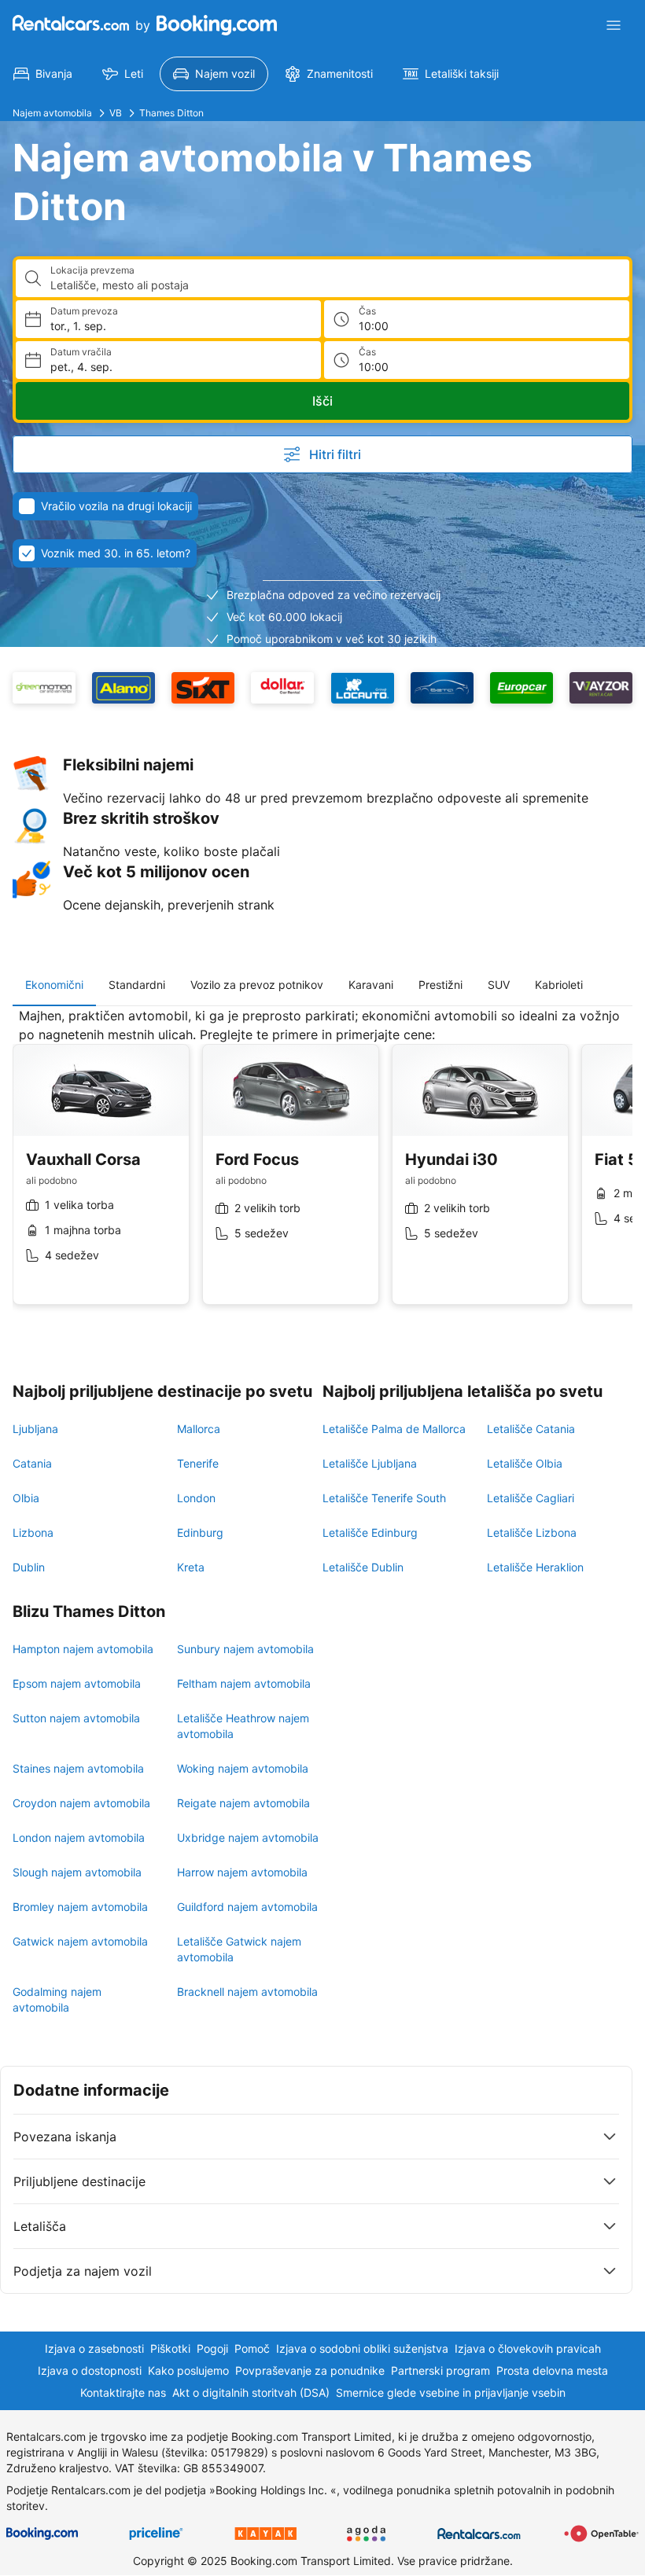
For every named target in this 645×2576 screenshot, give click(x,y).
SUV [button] (499, 985)
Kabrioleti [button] (559, 985)
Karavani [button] (371, 985)
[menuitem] (43, 74)
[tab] (54, 985)
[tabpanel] (322, 1168)
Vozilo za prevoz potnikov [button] (257, 985)
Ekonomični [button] (54, 985)
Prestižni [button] (440, 985)
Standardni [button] (137, 985)
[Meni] (614, 25)
